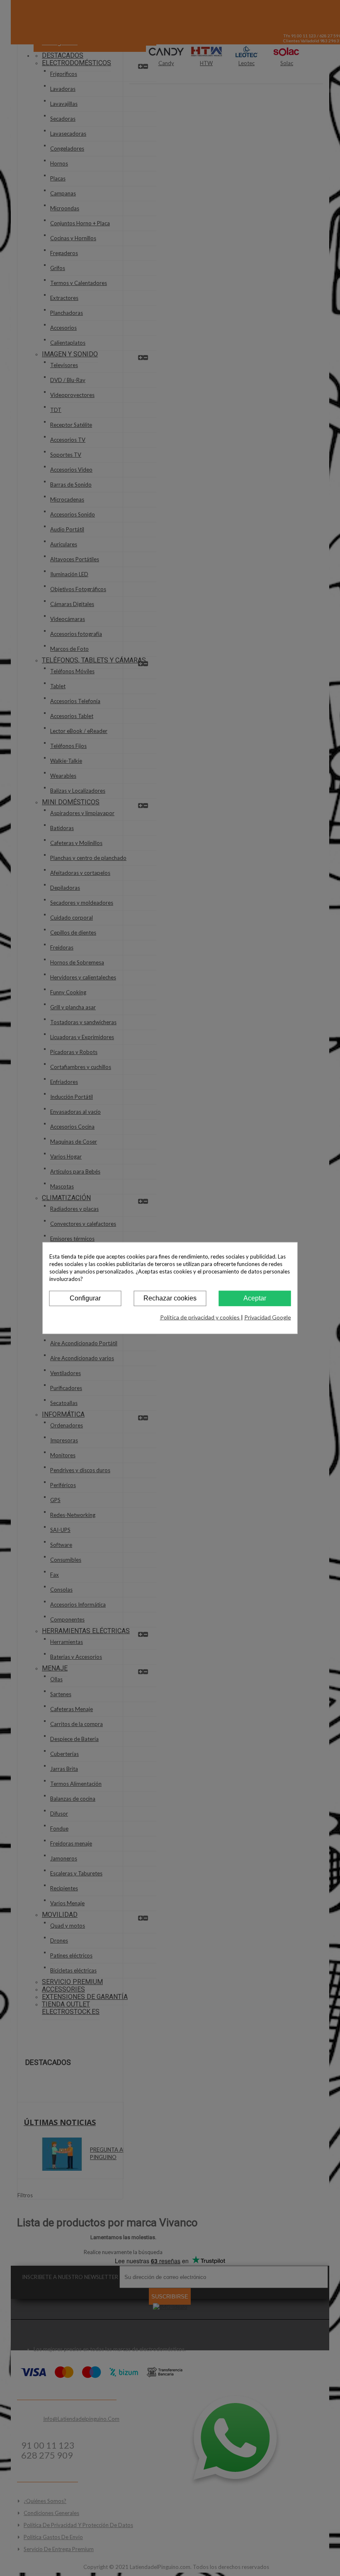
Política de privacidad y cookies (200, 1317)
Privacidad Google (268, 1317)
